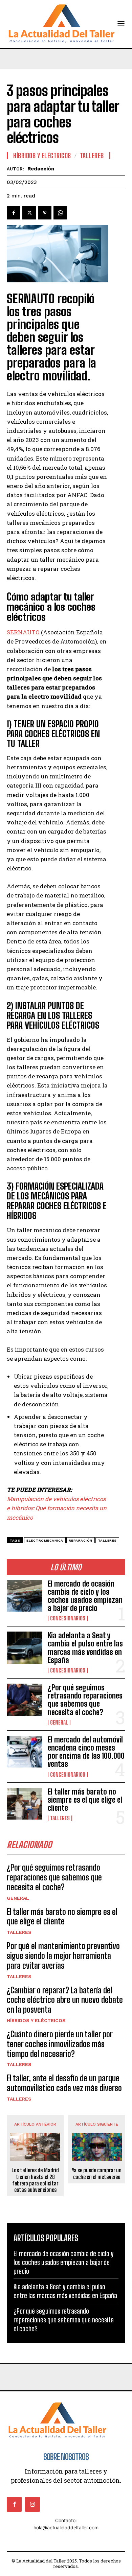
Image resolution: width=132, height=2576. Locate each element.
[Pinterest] (45, 213)
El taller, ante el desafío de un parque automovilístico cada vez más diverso (64, 2083)
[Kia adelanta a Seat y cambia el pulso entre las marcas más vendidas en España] (25, 1648)
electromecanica (45, 1540)
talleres (107, 1540)
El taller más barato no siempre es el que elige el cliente (85, 1800)
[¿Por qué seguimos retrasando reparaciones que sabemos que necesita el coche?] (25, 1700)
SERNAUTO (23, 632)
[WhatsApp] (60, 213)
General (59, 1723)
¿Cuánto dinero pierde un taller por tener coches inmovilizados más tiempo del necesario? (60, 2044)
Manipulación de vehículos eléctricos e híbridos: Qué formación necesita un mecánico (57, 1508)
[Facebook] (14, 213)
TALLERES (60, 1818)
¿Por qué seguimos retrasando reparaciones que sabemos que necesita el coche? (85, 1700)
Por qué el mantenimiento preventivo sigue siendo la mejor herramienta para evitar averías (63, 1956)
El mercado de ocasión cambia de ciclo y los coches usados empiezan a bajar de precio (85, 1596)
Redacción (41, 169)
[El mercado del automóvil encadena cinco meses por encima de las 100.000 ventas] (25, 1752)
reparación (81, 1540)
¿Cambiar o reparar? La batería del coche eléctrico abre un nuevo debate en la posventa (65, 2000)
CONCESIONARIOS (68, 1618)
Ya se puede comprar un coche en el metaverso (97, 2173)
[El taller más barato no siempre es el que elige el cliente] (25, 1804)
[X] (29, 213)
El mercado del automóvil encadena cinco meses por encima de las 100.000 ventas (86, 1752)
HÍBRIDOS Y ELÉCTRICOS (36, 2020)
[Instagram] (32, 2504)
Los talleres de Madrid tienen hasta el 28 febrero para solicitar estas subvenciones (35, 2180)
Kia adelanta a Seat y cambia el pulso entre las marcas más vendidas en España (85, 1648)
